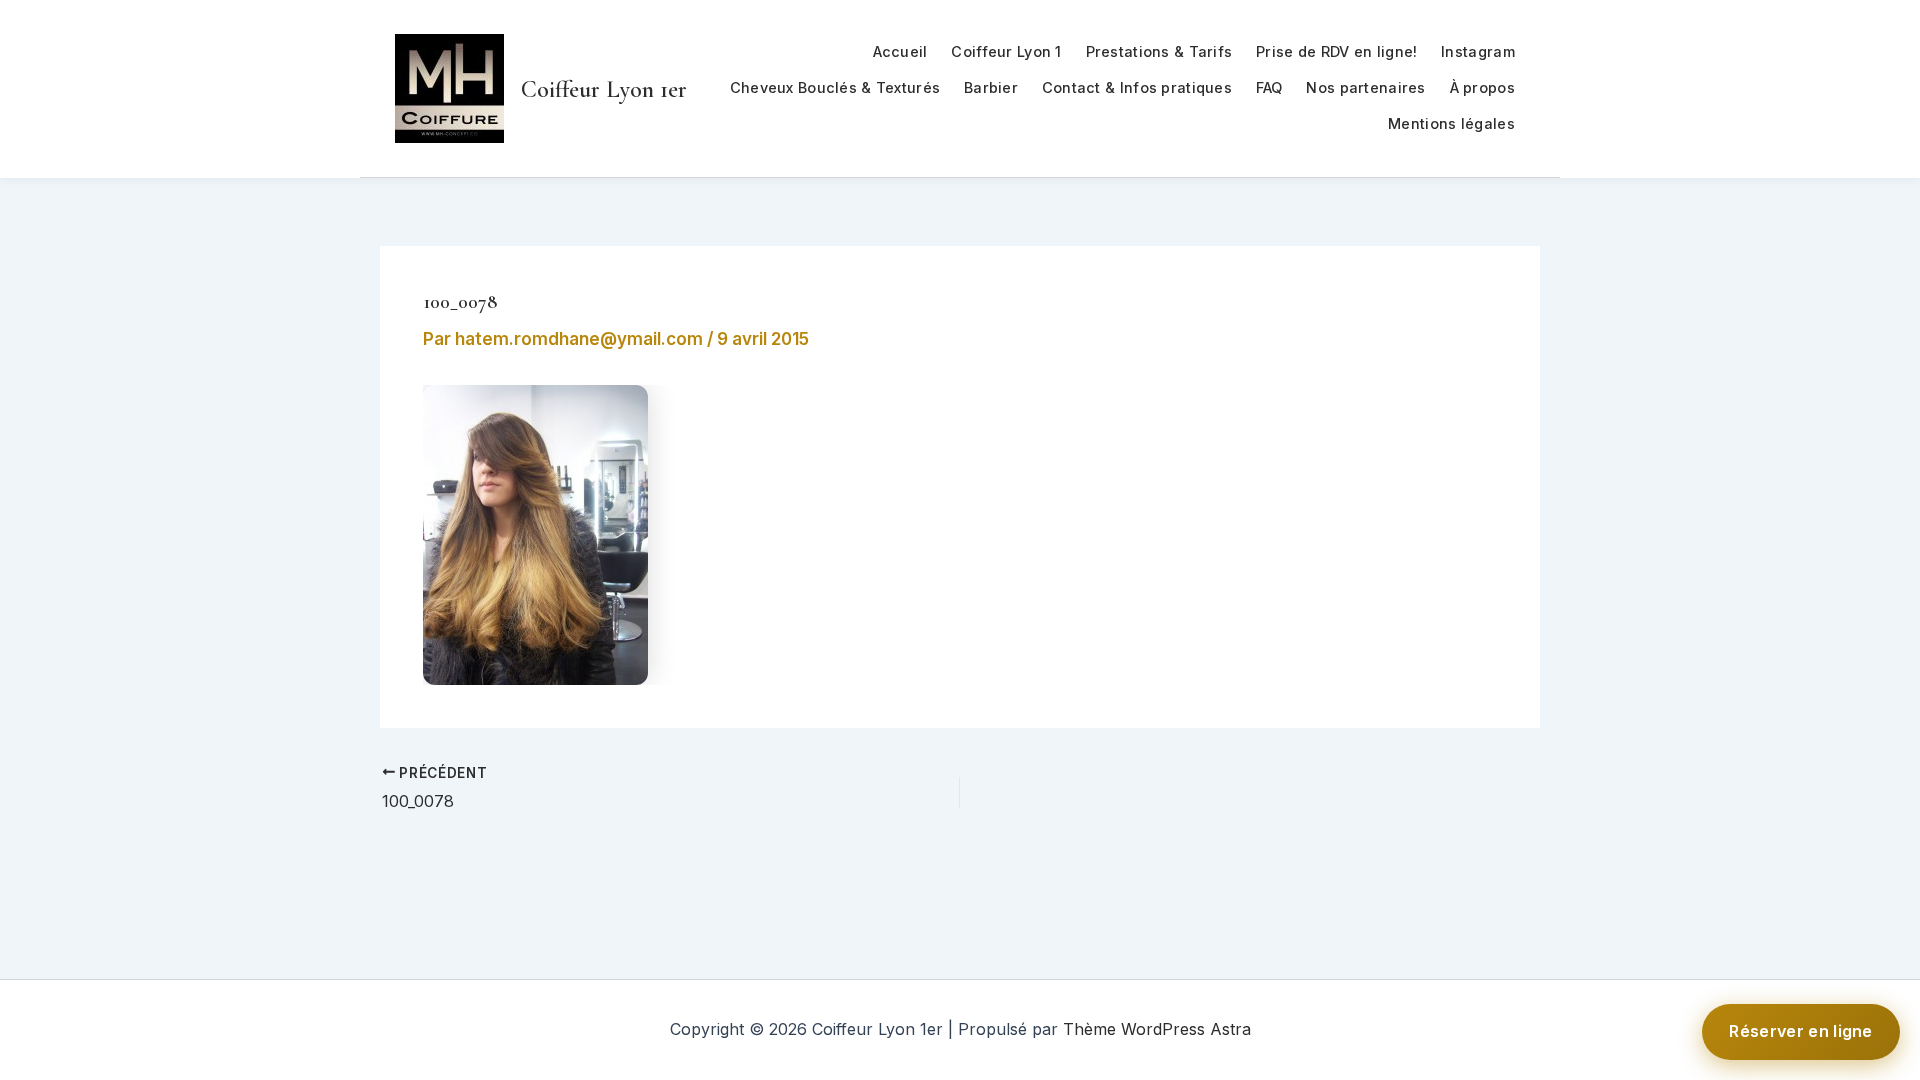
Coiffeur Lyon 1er (604, 89)
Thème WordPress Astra (1157, 1029)
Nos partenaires (1365, 87)
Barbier (991, 87)
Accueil (900, 51)
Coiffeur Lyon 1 (1006, 51)
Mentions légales (1451, 123)
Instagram (1478, 51)
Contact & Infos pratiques (1137, 87)
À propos (1482, 87)
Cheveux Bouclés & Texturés (835, 87)
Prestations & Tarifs (1159, 51)
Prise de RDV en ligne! (1336, 51)
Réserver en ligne (1801, 1031)
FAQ (1269, 87)
